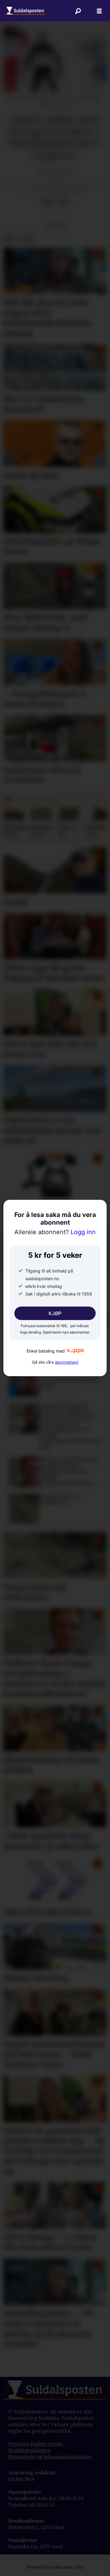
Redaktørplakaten (29, 2450)
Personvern (22, 2457)
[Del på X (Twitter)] (55, 202)
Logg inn (55, 1232)
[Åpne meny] (99, 11)
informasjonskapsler (68, 2457)
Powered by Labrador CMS (55, 2567)
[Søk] (78, 11)
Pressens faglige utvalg (36, 2444)
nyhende (55, 226)
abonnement (67, 1362)
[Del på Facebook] (46, 202)
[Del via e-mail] (64, 202)
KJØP (55, 1313)
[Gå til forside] (25, 11)
